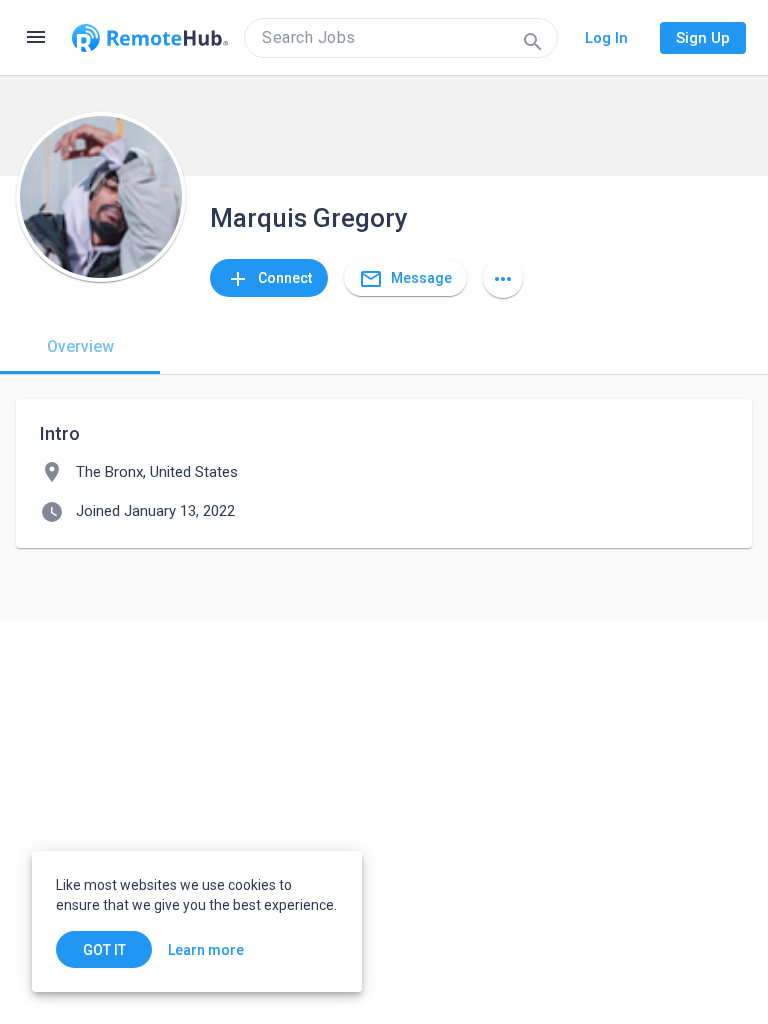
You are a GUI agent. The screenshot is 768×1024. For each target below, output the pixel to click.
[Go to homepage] (150, 38)
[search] (401, 38)
